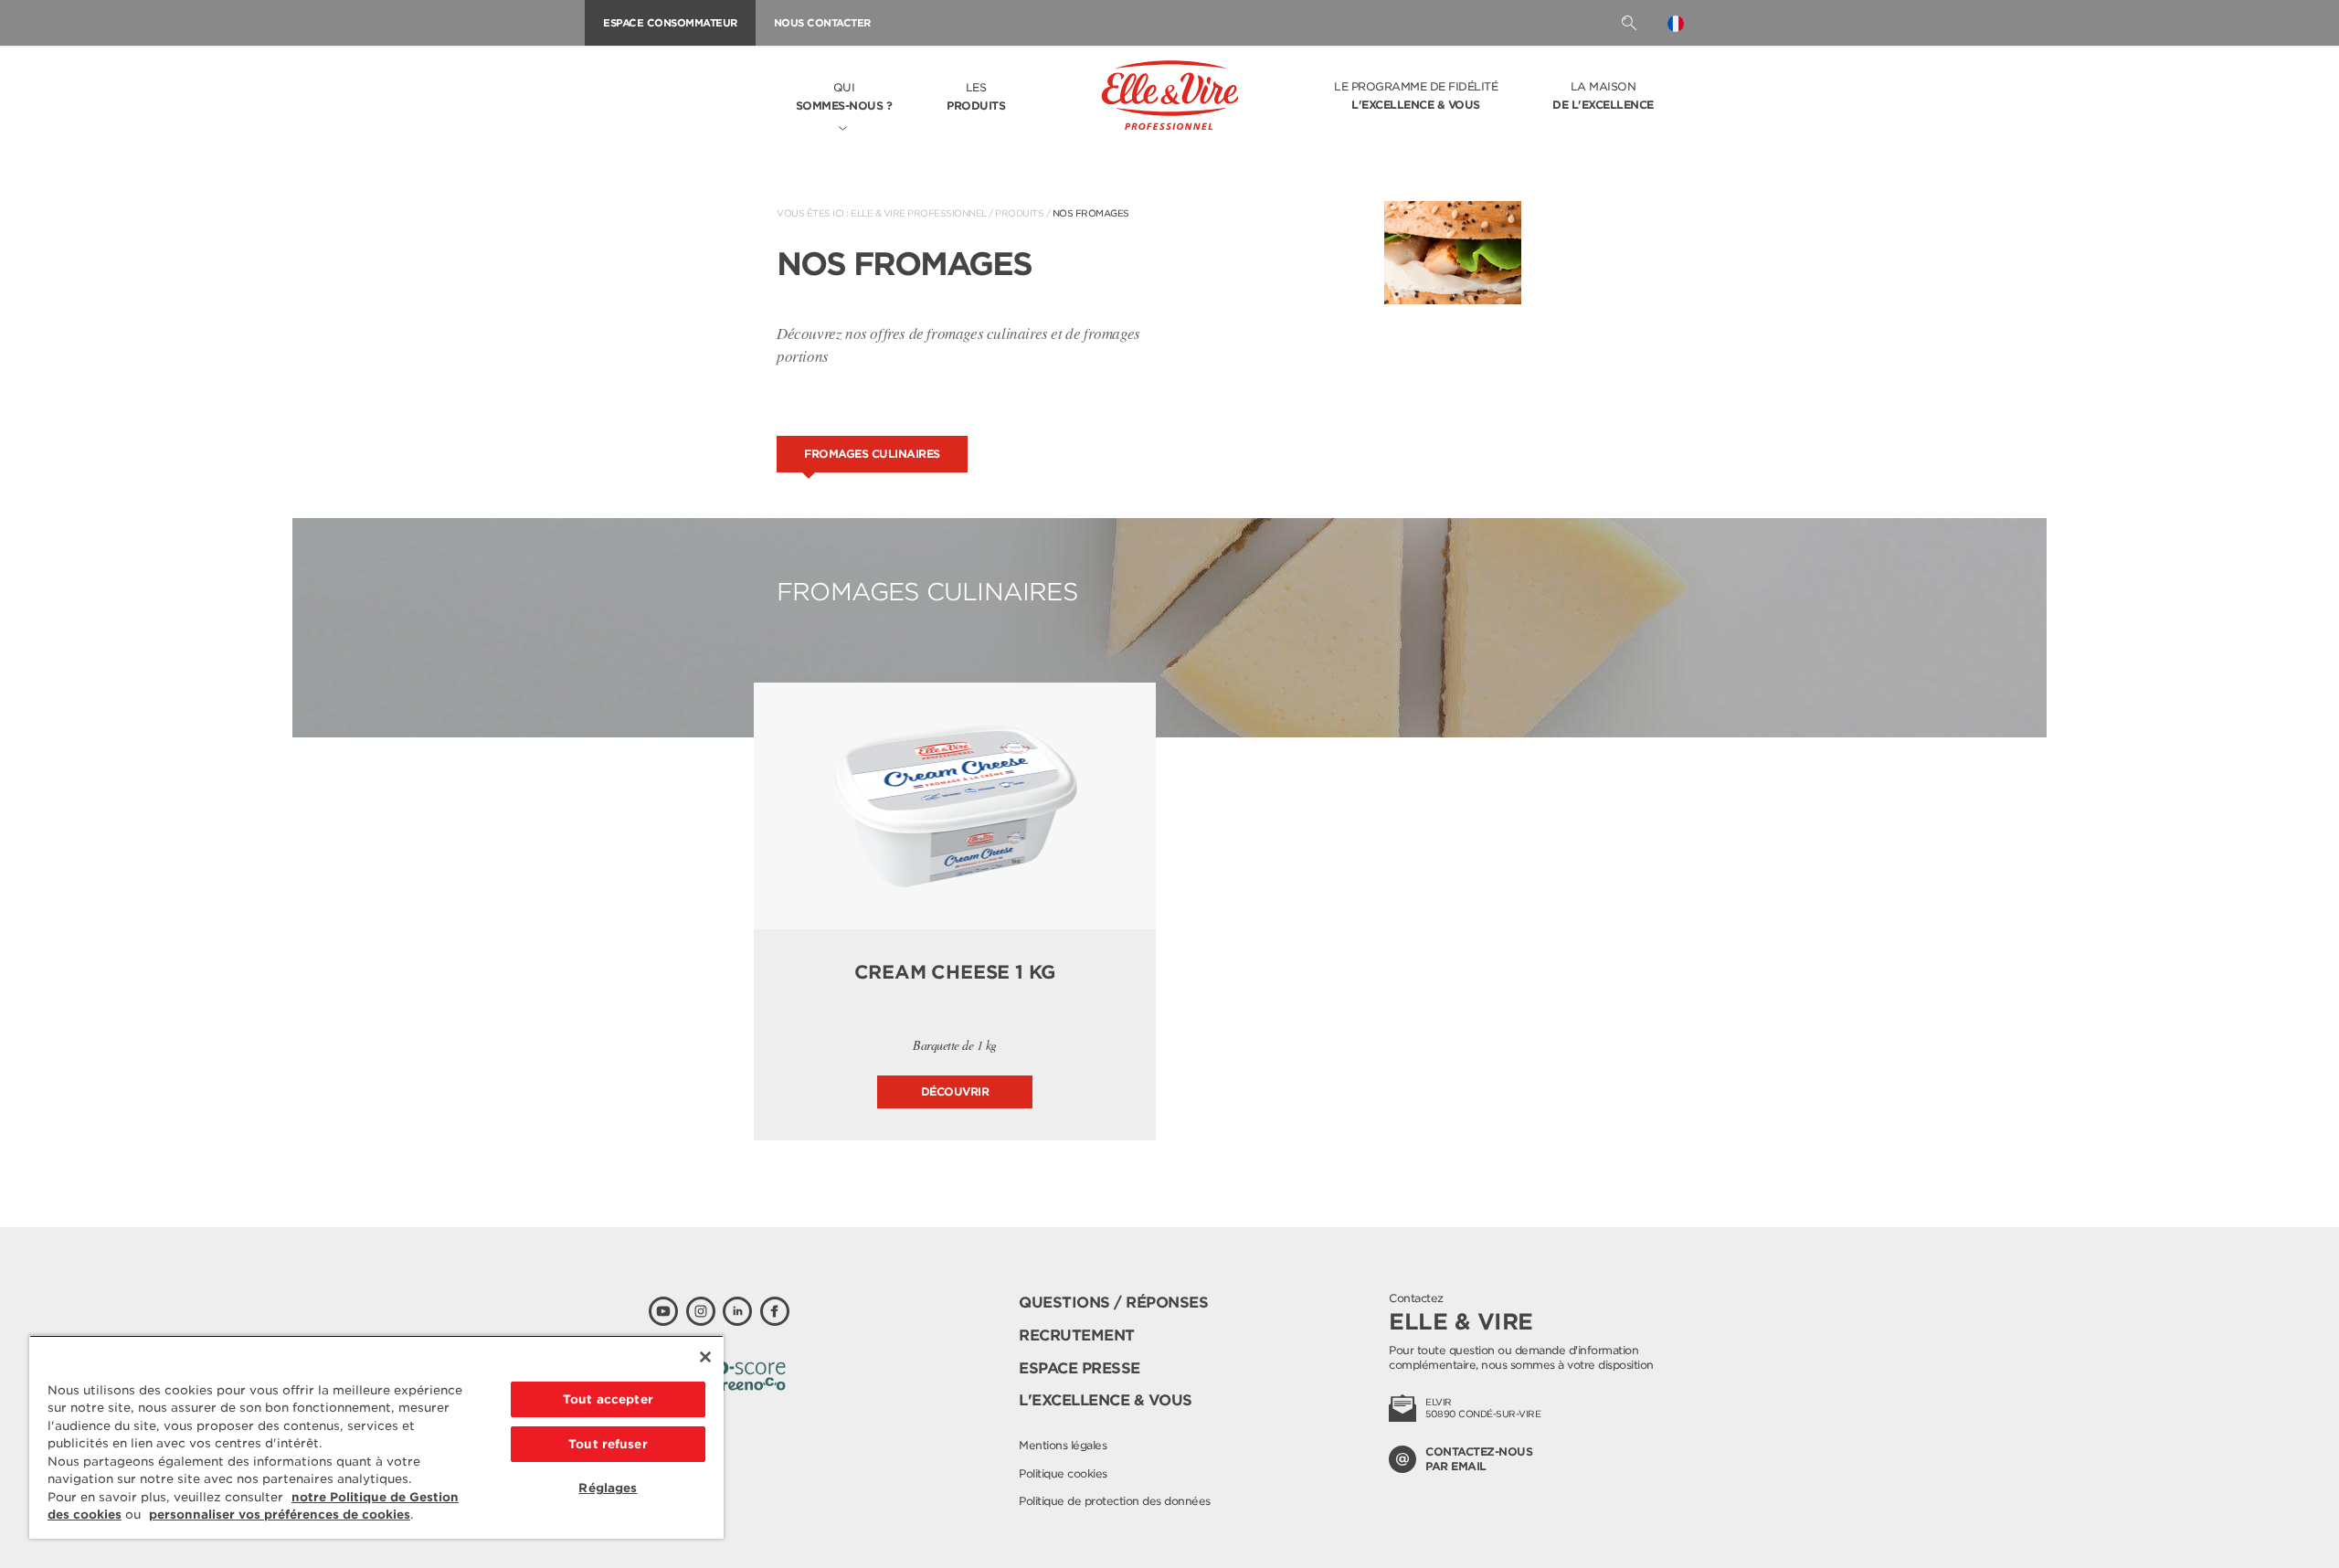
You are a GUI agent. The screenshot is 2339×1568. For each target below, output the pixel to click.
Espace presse (1080, 1368)
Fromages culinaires (872, 454)
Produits (1019, 213)
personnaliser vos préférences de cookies (280, 1515)
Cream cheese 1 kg (955, 972)
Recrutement (1077, 1335)
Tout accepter (608, 1399)
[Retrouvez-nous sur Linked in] (737, 1311)
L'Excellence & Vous (1106, 1400)
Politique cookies (1063, 1473)
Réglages (608, 1488)
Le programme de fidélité (1416, 95)
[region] (376, 1437)
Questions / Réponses (1113, 1303)
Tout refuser (608, 1444)
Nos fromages (1091, 213)
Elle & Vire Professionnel (919, 213)
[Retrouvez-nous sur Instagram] (701, 1311)
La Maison (1603, 95)
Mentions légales (1063, 1445)
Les (976, 96)
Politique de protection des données (1115, 1501)
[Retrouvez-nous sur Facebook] (775, 1311)
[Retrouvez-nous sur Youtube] (663, 1311)
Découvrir (955, 1091)
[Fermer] (705, 1357)
